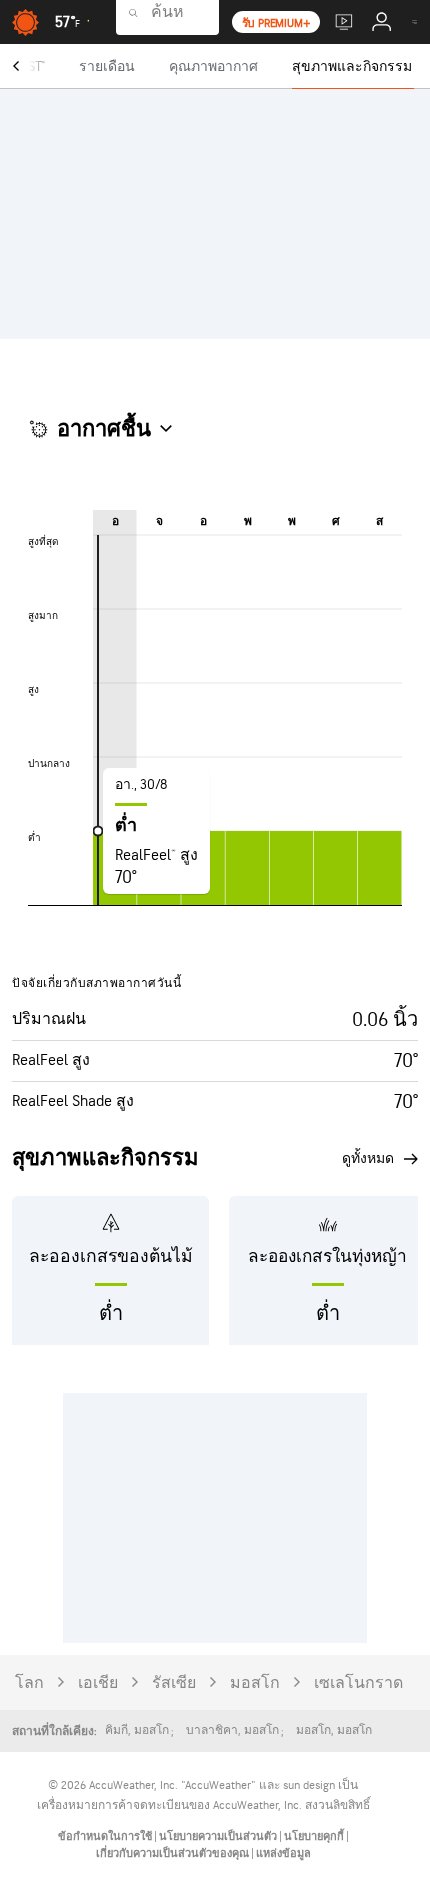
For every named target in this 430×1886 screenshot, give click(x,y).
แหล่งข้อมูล (283, 1853)
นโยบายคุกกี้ (315, 1836)
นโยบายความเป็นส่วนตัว (219, 1836)
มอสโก (255, 1683)
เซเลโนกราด (358, 1683)
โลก (29, 1683)
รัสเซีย (174, 1683)
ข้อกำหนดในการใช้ (106, 1836)
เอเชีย (98, 1683)
